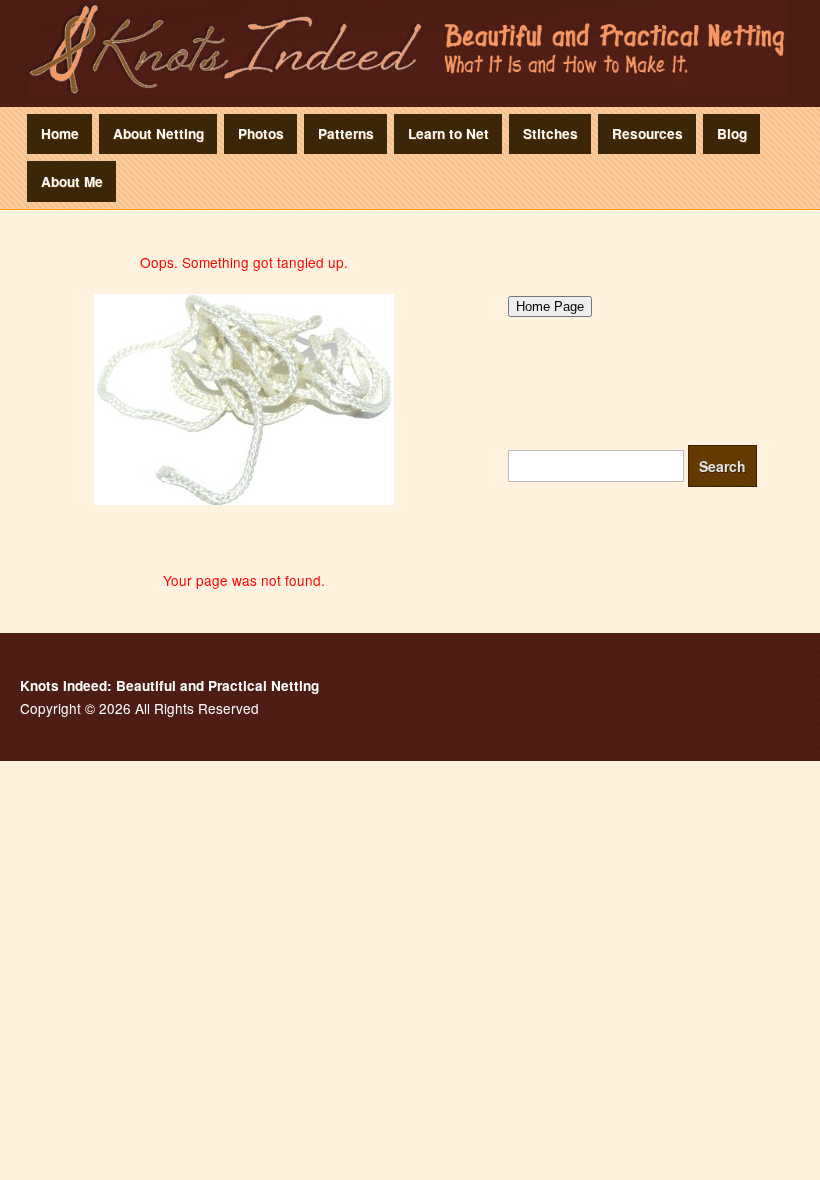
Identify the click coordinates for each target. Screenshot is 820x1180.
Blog (732, 133)
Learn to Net (448, 133)
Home (60, 133)
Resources (647, 133)
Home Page (550, 306)
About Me (72, 181)
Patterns (346, 133)
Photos (261, 133)
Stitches (550, 133)
